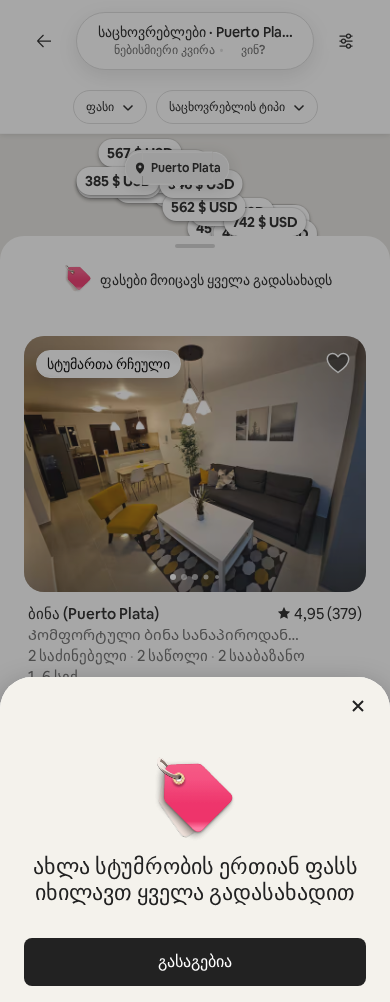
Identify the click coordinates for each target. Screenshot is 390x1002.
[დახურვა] (358, 706)
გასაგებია (195, 961)
